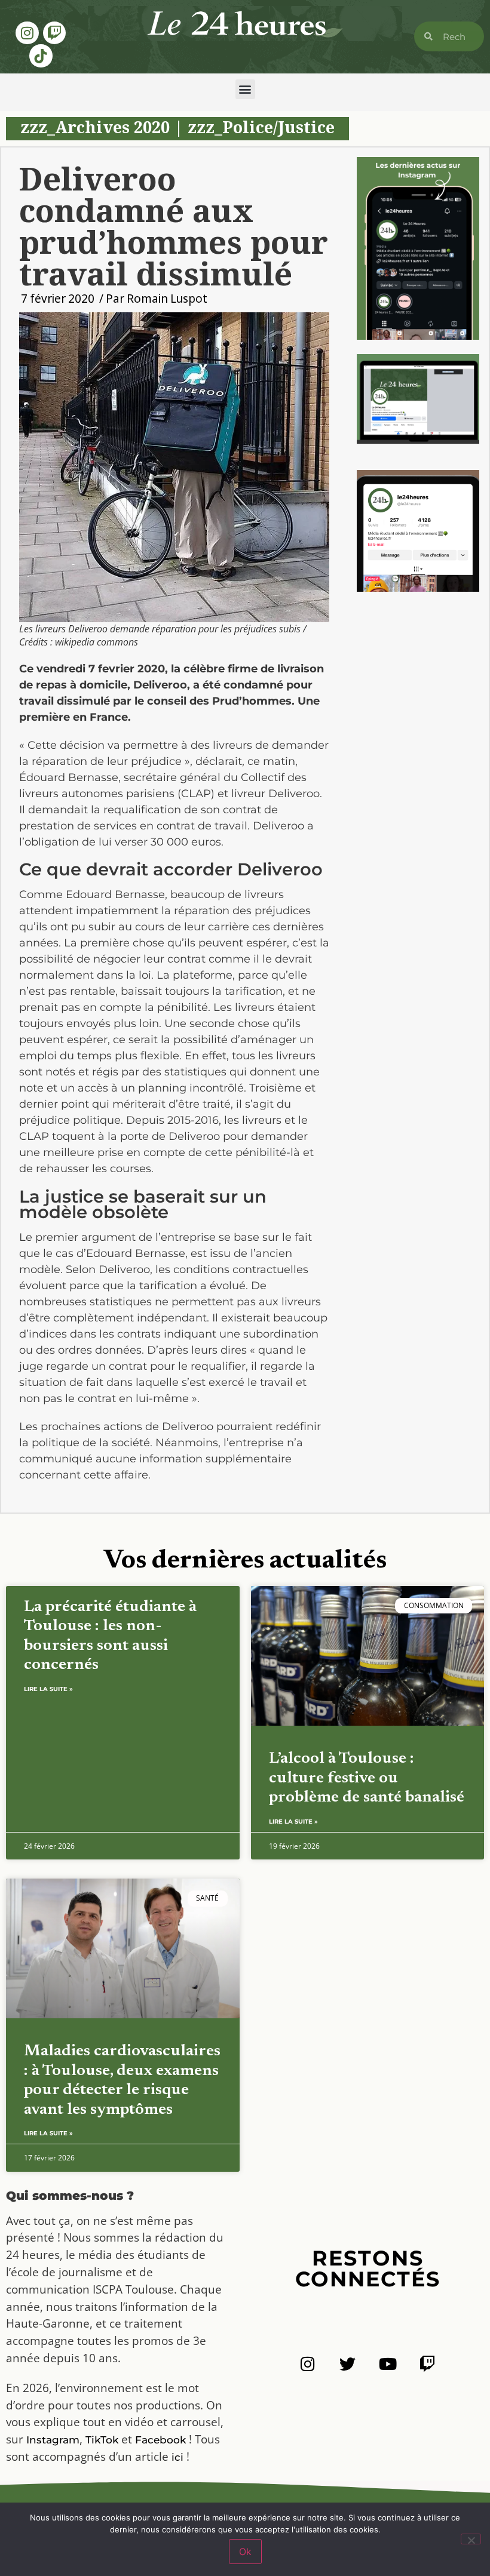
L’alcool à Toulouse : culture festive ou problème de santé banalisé (367, 1778)
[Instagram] (27, 33)
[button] (245, 89)
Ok (245, 2552)
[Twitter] (347, 2364)
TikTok (102, 2440)
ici (177, 2457)
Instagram (53, 2440)
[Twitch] (54, 33)
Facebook (160, 2440)
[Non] (471, 2539)
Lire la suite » (48, 1689)
